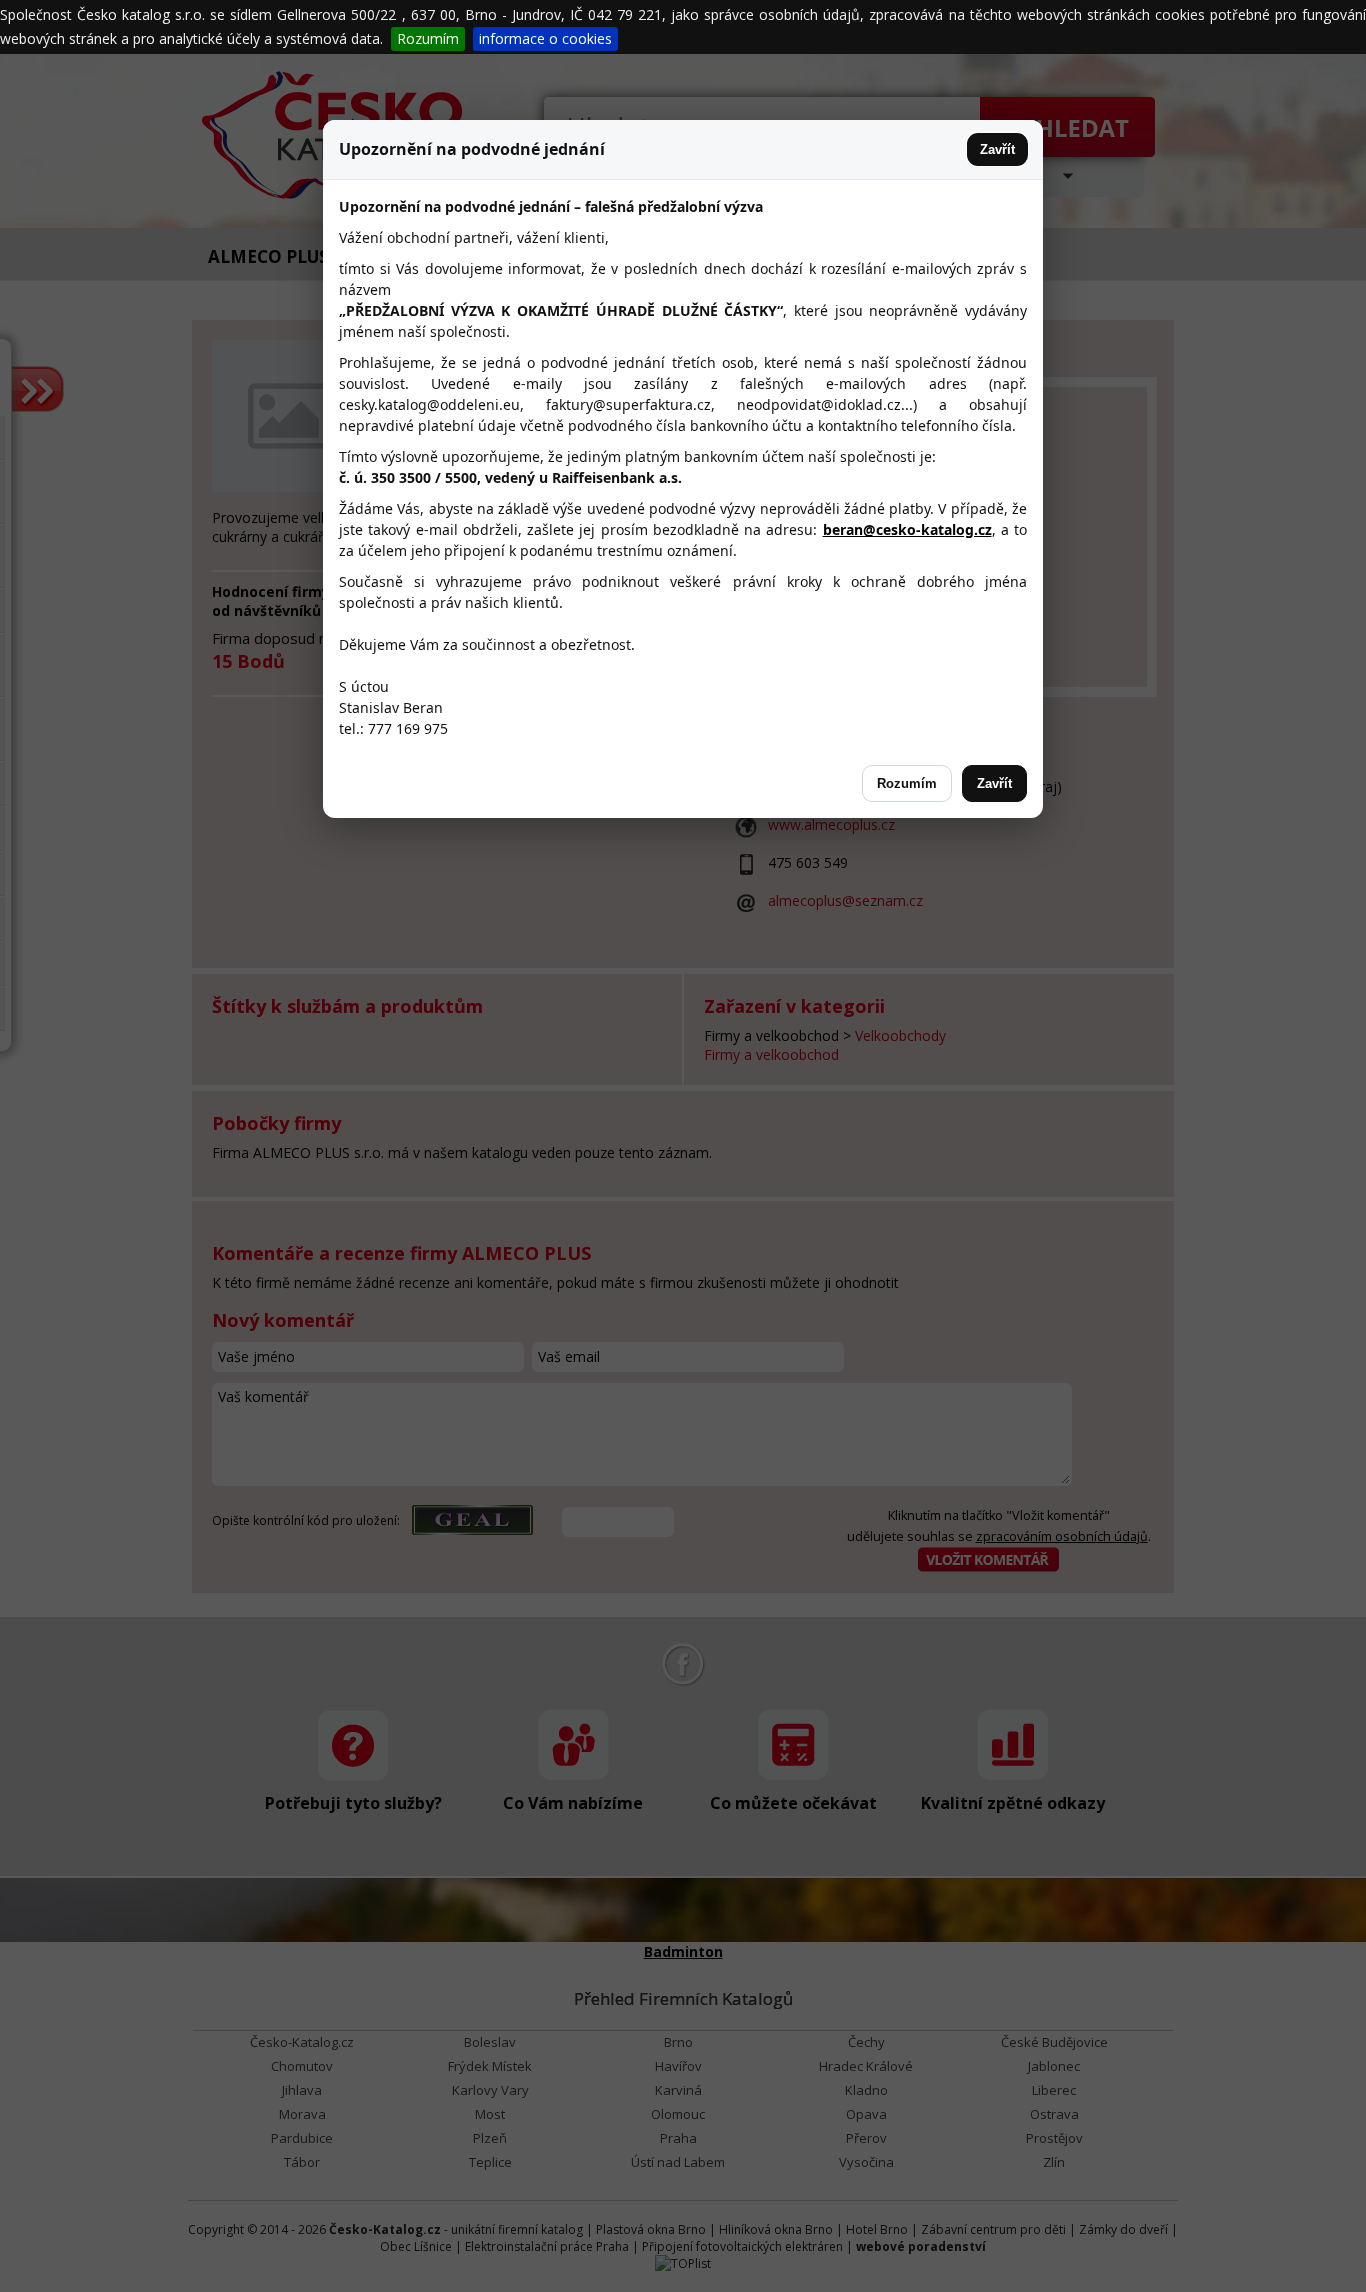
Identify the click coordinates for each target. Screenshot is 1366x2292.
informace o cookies (545, 38)
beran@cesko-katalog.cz (907, 529)
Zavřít (997, 149)
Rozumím (428, 38)
